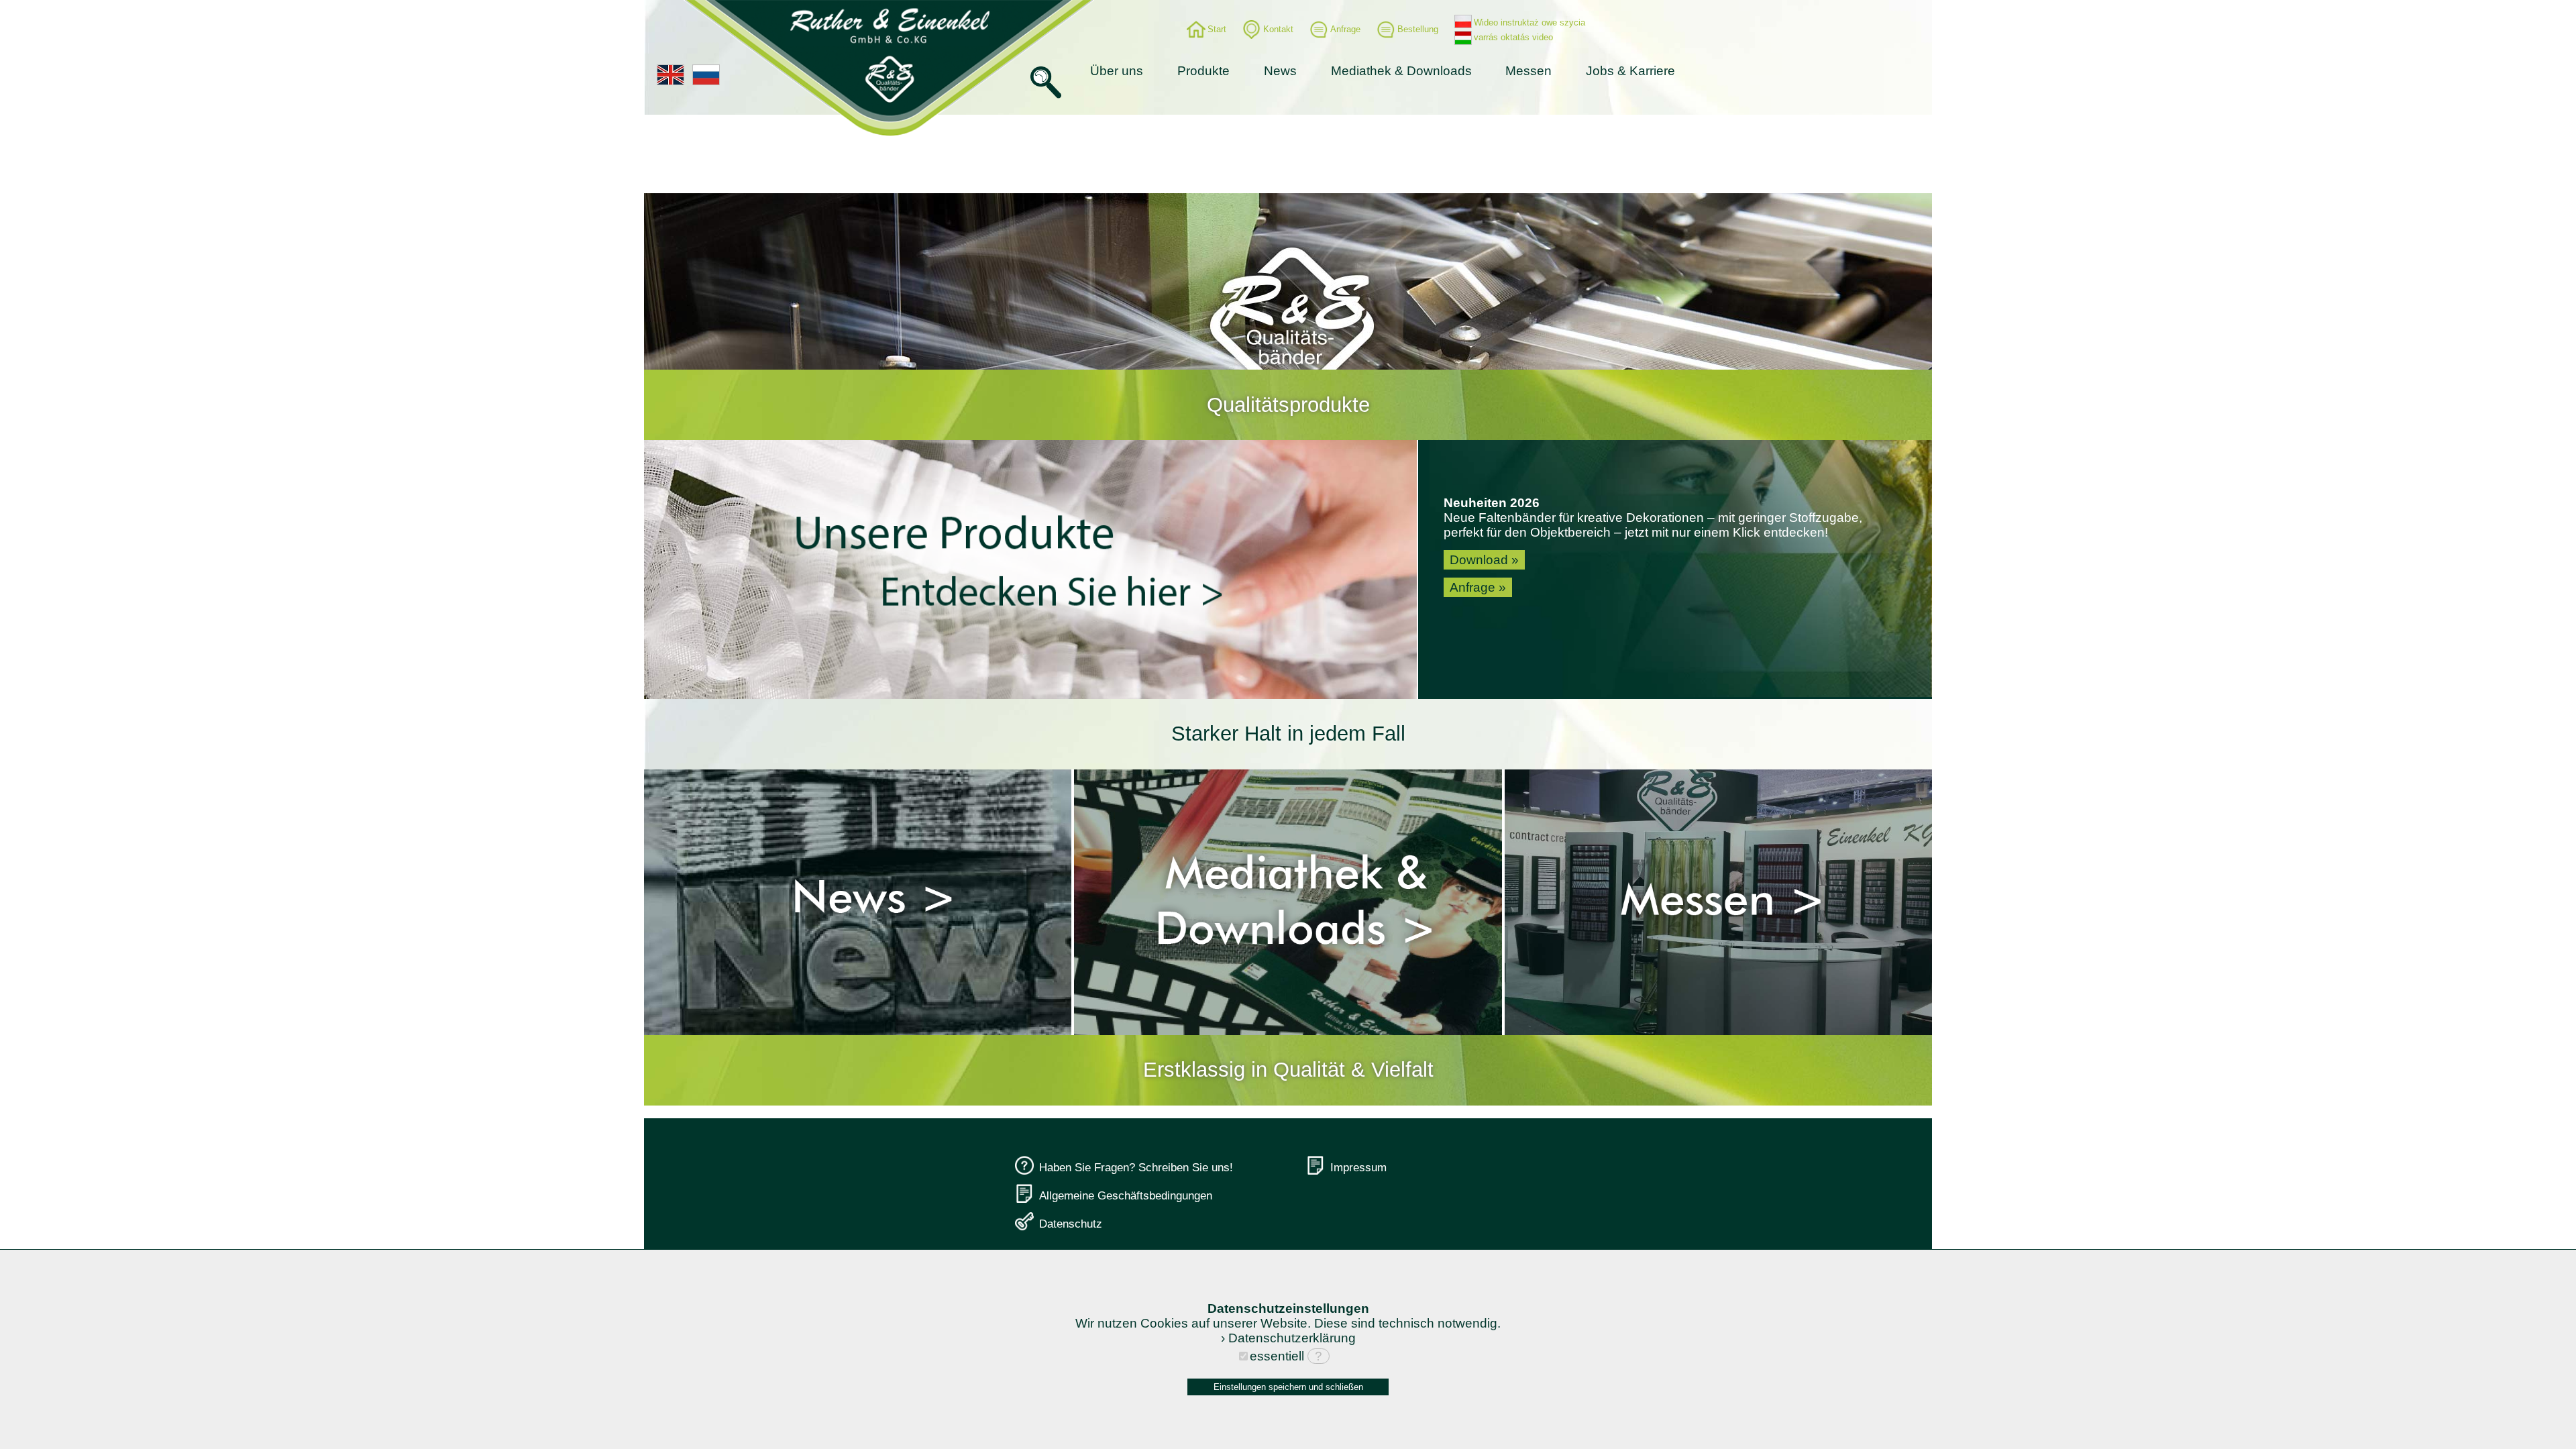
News (1280, 71)
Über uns (1117, 71)
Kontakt (1278, 29)
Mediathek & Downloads (1401, 71)
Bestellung (1418, 29)
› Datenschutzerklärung (1288, 1338)
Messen (1528, 71)
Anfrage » (1478, 587)
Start (1217, 29)
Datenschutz (1071, 1224)
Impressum (1358, 1167)
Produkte (1203, 71)
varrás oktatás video (1513, 37)
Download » (1484, 560)
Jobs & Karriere (1630, 71)
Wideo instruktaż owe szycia (1529, 22)
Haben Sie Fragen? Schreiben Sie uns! (1136, 1167)
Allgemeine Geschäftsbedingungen (1126, 1195)
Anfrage (1345, 29)
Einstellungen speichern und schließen (1288, 1387)
